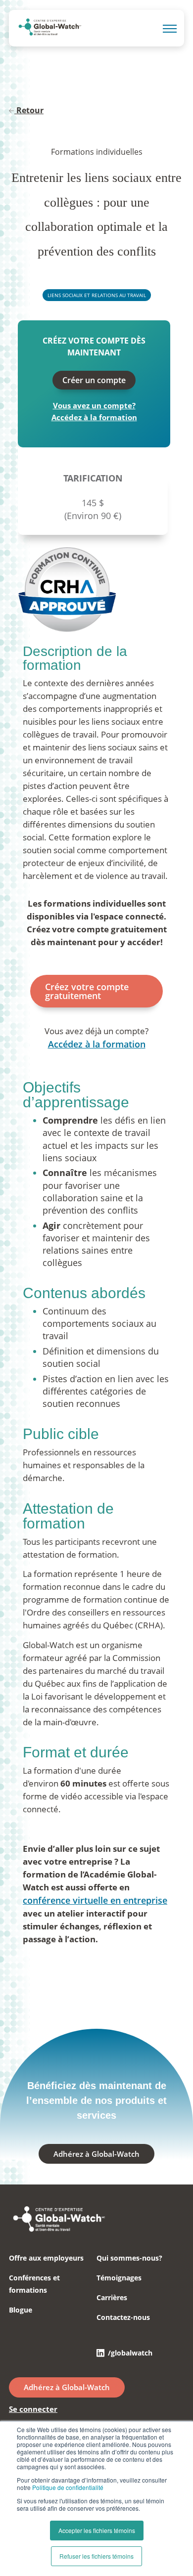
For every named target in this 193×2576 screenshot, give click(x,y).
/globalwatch (130, 2353)
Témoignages (119, 2278)
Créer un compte (94, 380)
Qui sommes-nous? (129, 2258)
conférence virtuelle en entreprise (95, 1900)
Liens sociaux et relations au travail (97, 295)
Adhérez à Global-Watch (96, 2154)
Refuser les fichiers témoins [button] (96, 2556)
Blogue (21, 2310)
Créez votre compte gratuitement (87, 991)
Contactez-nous (123, 2317)
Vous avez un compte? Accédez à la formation (94, 411)
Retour (30, 110)
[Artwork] (58, 2230)
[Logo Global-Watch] (50, 29)
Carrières (112, 2297)
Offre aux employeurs (46, 2258)
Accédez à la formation (97, 1044)
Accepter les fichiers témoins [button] (97, 2530)
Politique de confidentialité (68, 2487)
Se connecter (33, 2409)
